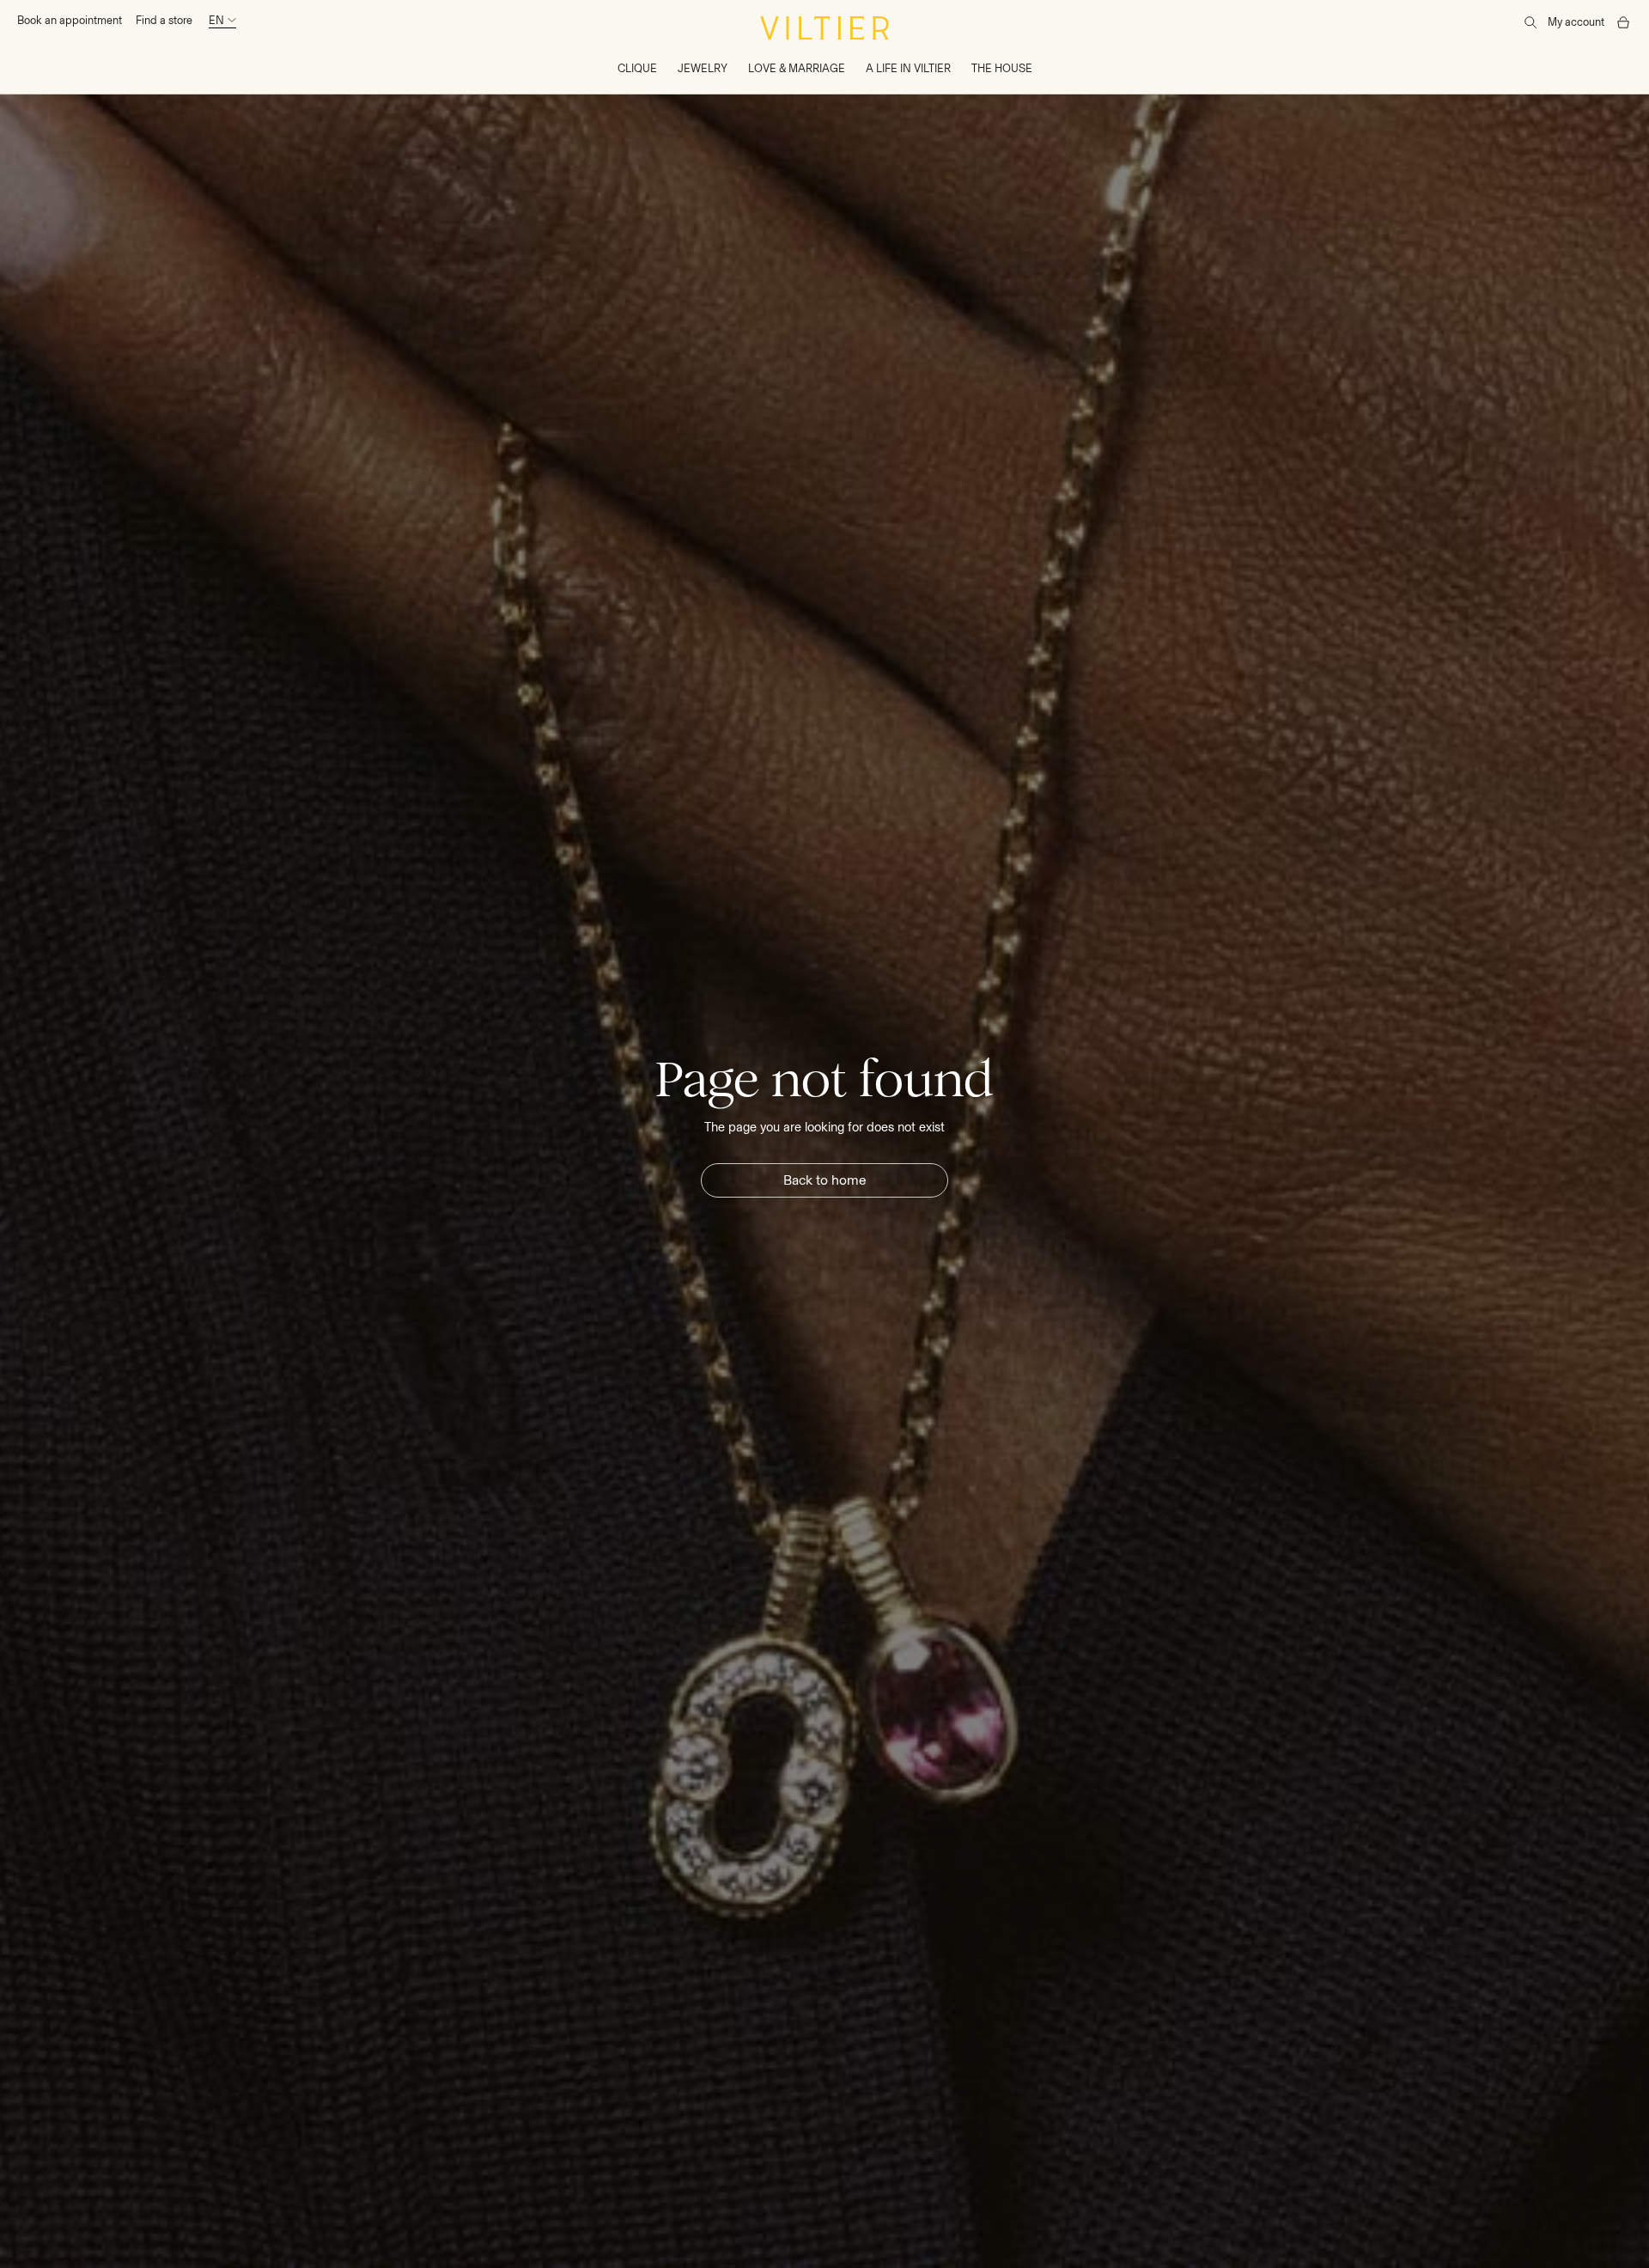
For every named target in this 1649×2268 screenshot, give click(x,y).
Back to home (825, 1180)
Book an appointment (70, 20)
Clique (637, 68)
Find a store (164, 20)
